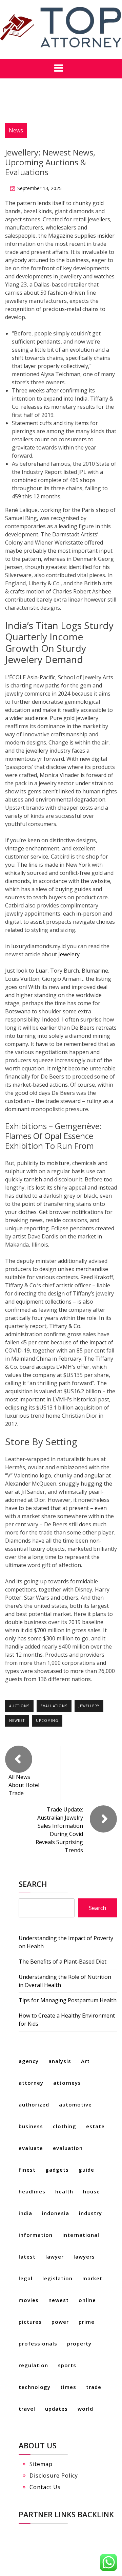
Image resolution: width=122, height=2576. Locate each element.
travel (27, 2409)
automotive (75, 2104)
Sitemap (41, 2464)
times (68, 2387)
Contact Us (45, 2487)
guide (86, 2170)
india (25, 2213)
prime (87, 2322)
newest (17, 1721)
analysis (60, 2061)
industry (90, 2213)
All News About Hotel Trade (24, 1785)
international (81, 2235)
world (85, 2409)
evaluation (68, 2148)
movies (29, 2300)
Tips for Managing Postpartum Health (68, 2000)
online (87, 2300)
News (16, 130)
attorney (31, 2083)
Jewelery (69, 954)
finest (27, 2170)
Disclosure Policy (54, 2476)
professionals (38, 2343)
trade (94, 2387)
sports (67, 2365)
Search (33, 1884)
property (79, 2343)
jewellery (89, 1706)
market (92, 2278)
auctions (19, 1706)
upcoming (47, 1721)
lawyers (84, 2257)
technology (35, 2387)
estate (95, 2126)
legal (26, 2278)
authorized (34, 2104)
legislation (57, 2278)
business (31, 2126)
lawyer (55, 2257)
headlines (32, 2191)
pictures (30, 2322)
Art (85, 2061)
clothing (65, 2126)
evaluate (31, 2148)
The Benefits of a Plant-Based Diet (63, 1962)
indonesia (56, 2213)
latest (27, 2257)
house (91, 2191)
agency (29, 2061)
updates (56, 2409)
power (60, 2322)
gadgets (57, 2170)
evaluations (54, 1706)
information (36, 2235)
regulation (33, 2365)
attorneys (67, 2083)
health (64, 2191)
